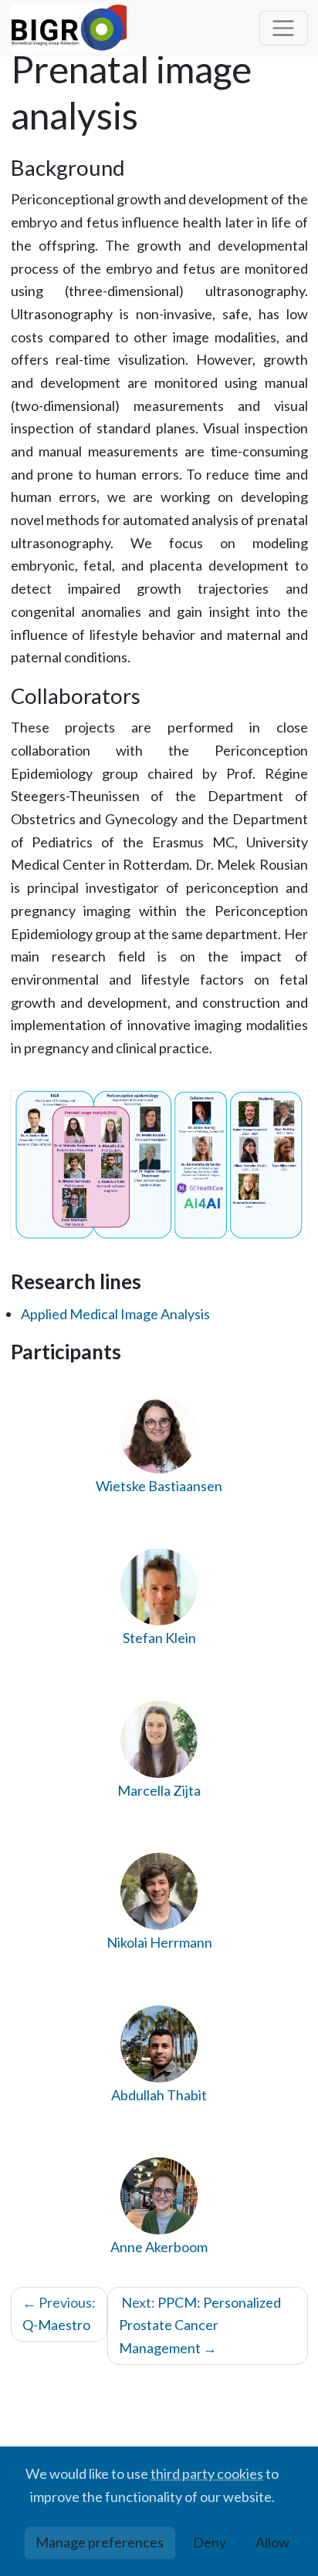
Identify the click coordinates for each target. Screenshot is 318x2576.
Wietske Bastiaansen (159, 1486)
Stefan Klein (159, 1638)
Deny (210, 2542)
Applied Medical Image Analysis (115, 1314)
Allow (272, 2542)
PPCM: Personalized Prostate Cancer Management (200, 2325)
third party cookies (207, 2473)
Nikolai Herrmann (159, 1942)
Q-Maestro (59, 2314)
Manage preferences (100, 2542)
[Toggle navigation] (284, 28)
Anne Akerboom (159, 2247)
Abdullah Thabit (159, 2095)
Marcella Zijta (159, 1790)
